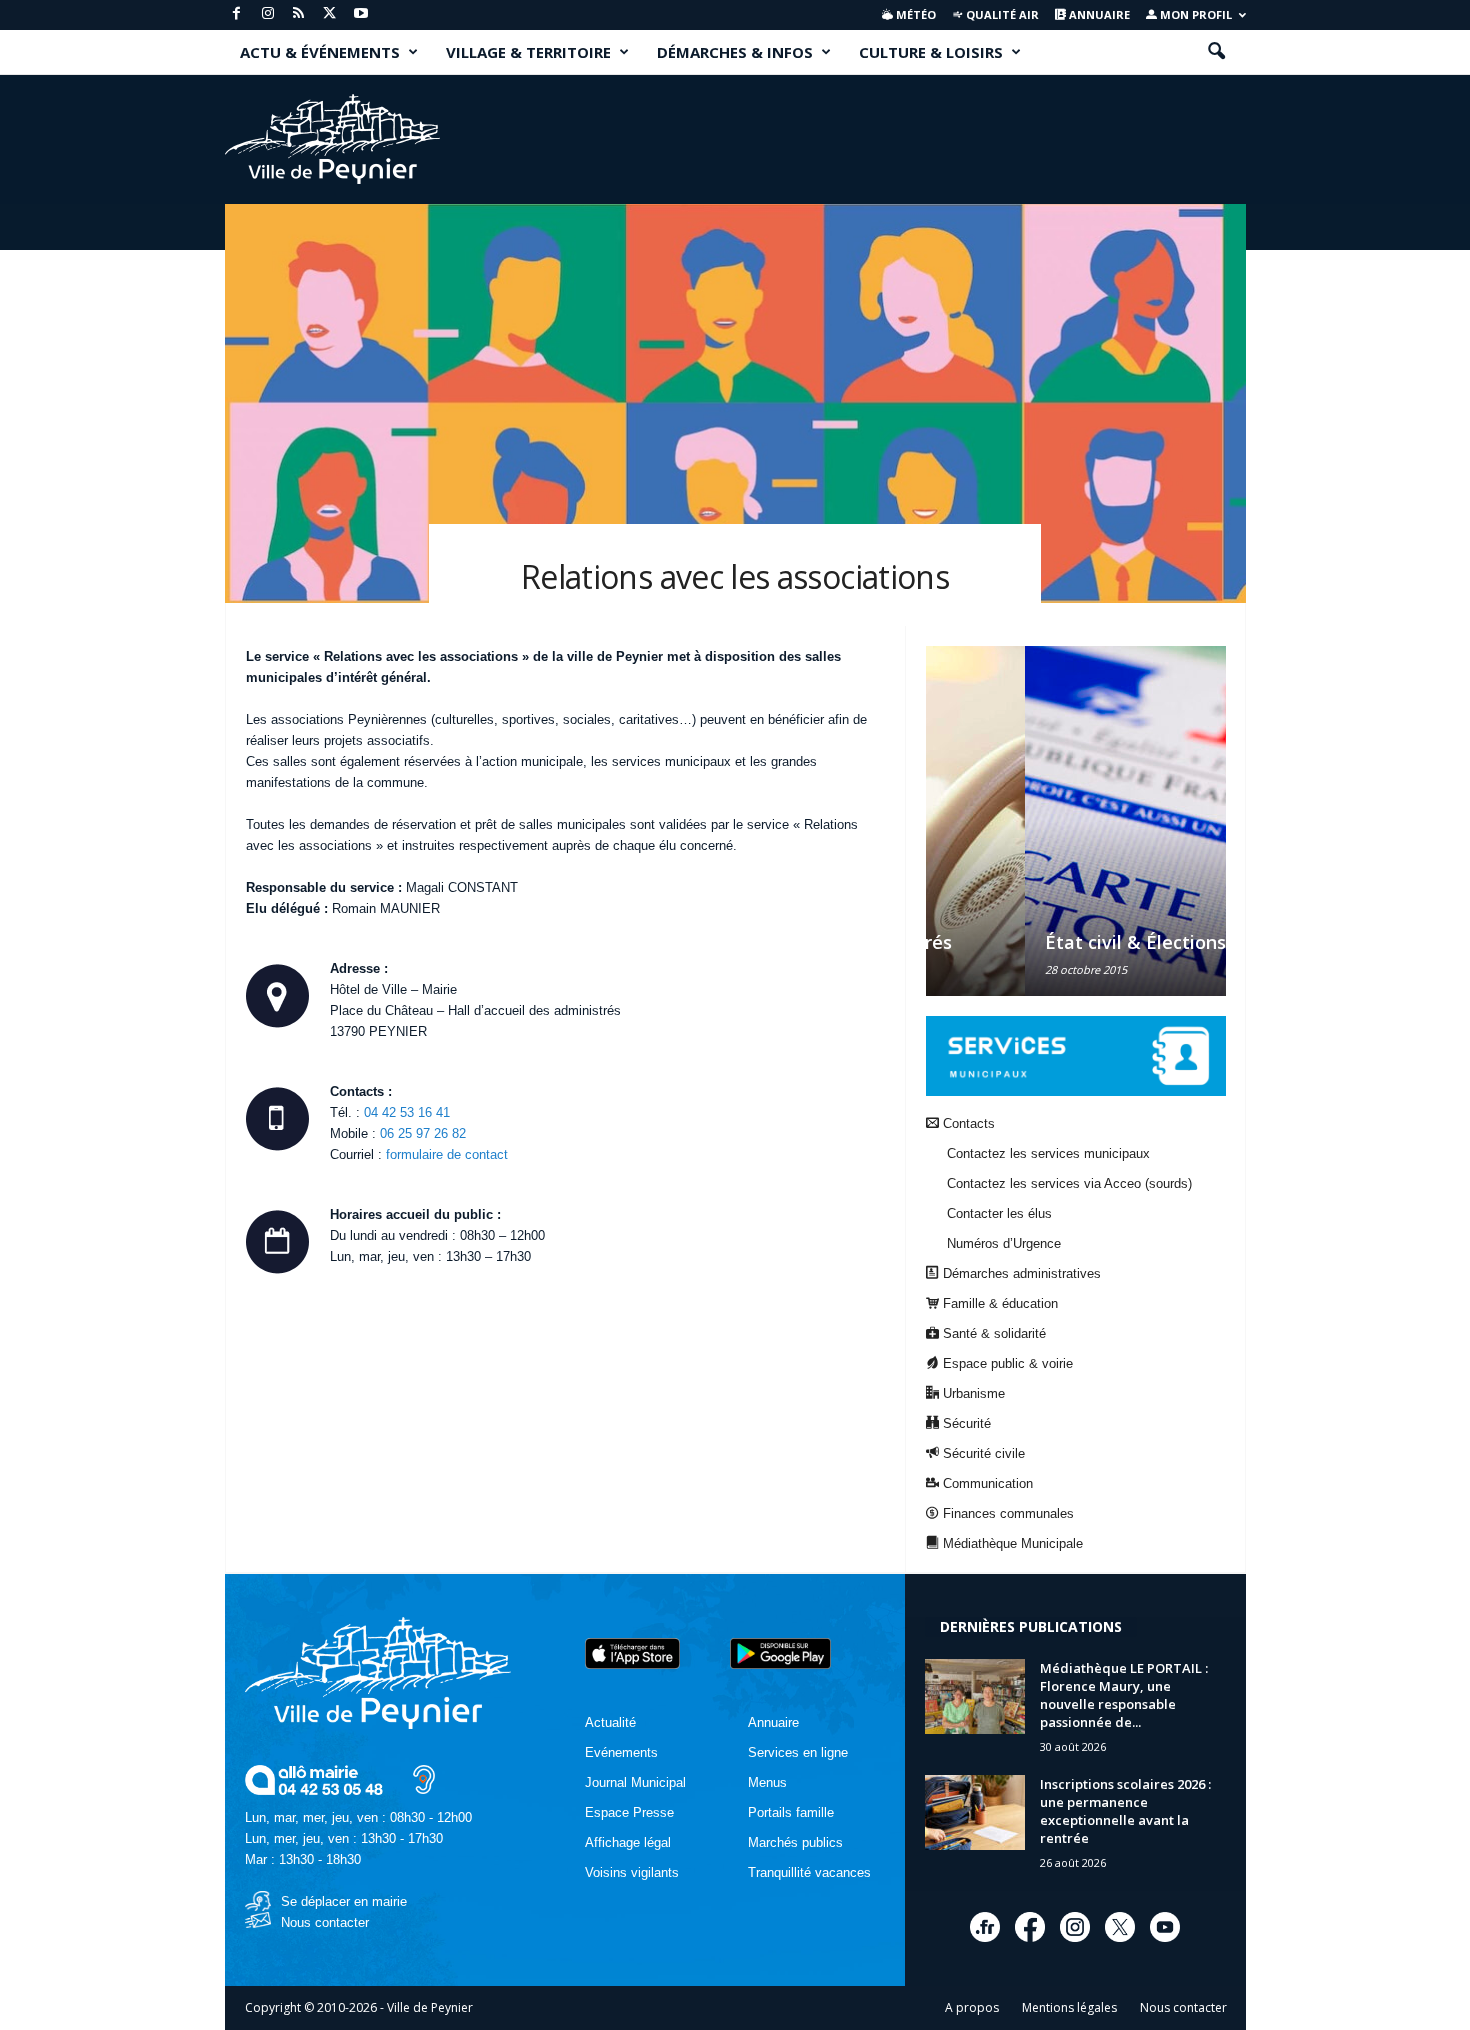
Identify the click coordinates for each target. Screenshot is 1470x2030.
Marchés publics (795, 1842)
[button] (1216, 52)
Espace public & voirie (1006, 1363)
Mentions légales (1069, 2007)
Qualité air (1001, 14)
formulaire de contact (447, 1154)
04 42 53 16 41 (407, 1112)
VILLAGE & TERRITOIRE (528, 52)
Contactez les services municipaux (1048, 1153)
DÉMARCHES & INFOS (735, 52)
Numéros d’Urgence (1004, 1243)
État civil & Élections (1036, 942)
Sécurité (965, 1423)
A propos (972, 2007)
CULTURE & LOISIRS (931, 52)
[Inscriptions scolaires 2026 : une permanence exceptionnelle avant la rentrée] (975, 1812)
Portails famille (791, 1812)
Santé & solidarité (992, 1333)
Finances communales (1006, 1513)
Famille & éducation (998, 1303)
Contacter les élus (999, 1213)
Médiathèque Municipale (1011, 1543)
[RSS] (299, 14)
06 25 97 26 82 (423, 1133)
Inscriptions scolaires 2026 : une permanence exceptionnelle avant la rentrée (1125, 1811)
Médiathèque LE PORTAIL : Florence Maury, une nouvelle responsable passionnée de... (1124, 1695)
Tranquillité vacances (809, 1872)
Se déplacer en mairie (344, 1901)
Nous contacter (325, 1922)
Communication (986, 1483)
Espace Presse (629, 1812)
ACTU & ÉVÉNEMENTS (320, 52)
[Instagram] (268, 14)
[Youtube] (361, 14)
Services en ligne (798, 1752)
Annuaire (1098, 14)
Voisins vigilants (632, 1872)
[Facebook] (237, 14)
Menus (767, 1782)
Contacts (967, 1123)
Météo (914, 14)
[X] (330, 14)
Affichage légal (628, 1842)
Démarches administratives (1020, 1273)
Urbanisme (972, 1393)
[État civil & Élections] (1076, 821)
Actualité (610, 1722)
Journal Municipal (635, 1782)
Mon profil (1194, 14)
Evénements (621, 1752)
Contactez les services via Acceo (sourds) (1069, 1183)
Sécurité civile (982, 1453)
